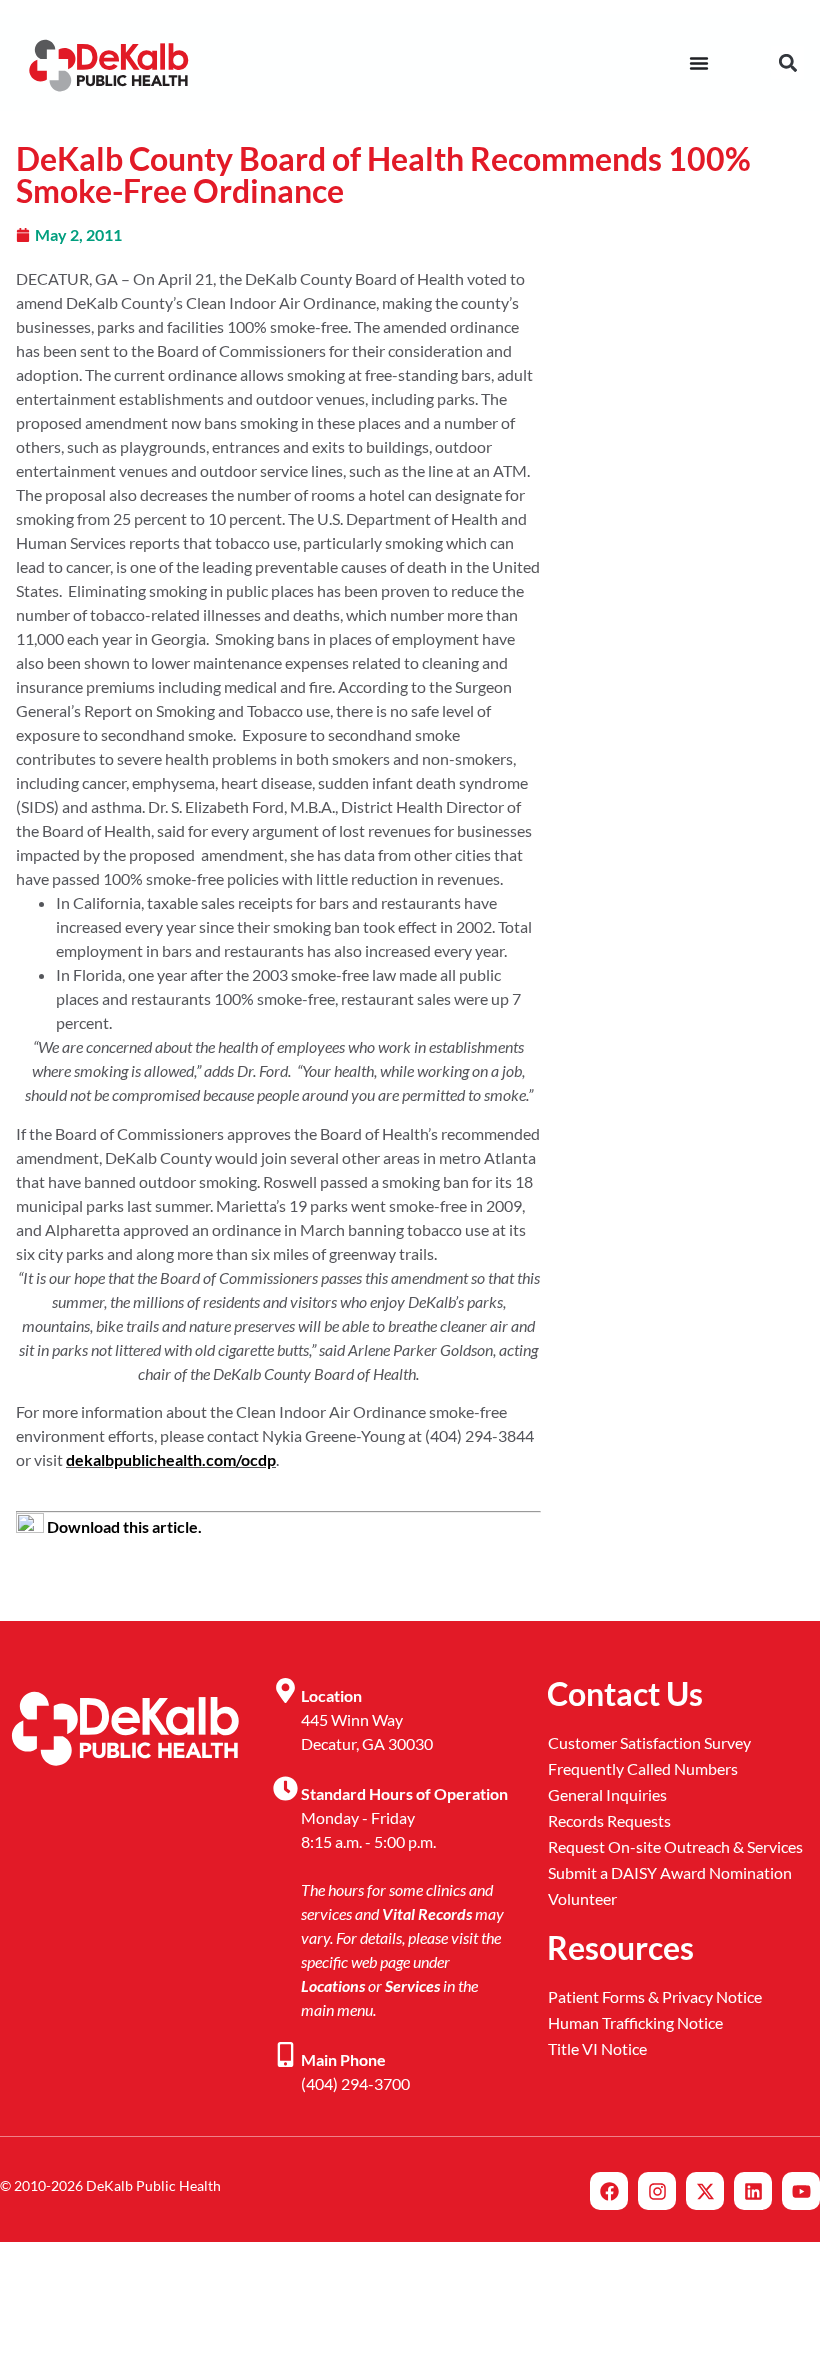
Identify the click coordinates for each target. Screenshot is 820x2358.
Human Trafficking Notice (635, 2022)
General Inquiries (607, 1794)
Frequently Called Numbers (643, 1768)
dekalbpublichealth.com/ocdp (171, 1459)
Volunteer (582, 1898)
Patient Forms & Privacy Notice (655, 1996)
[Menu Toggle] (699, 63)
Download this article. (123, 1526)
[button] (787, 62)
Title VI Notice (597, 2048)
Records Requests (609, 1820)
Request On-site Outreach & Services (675, 1846)
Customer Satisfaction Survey (649, 1742)
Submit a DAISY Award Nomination (670, 1872)
